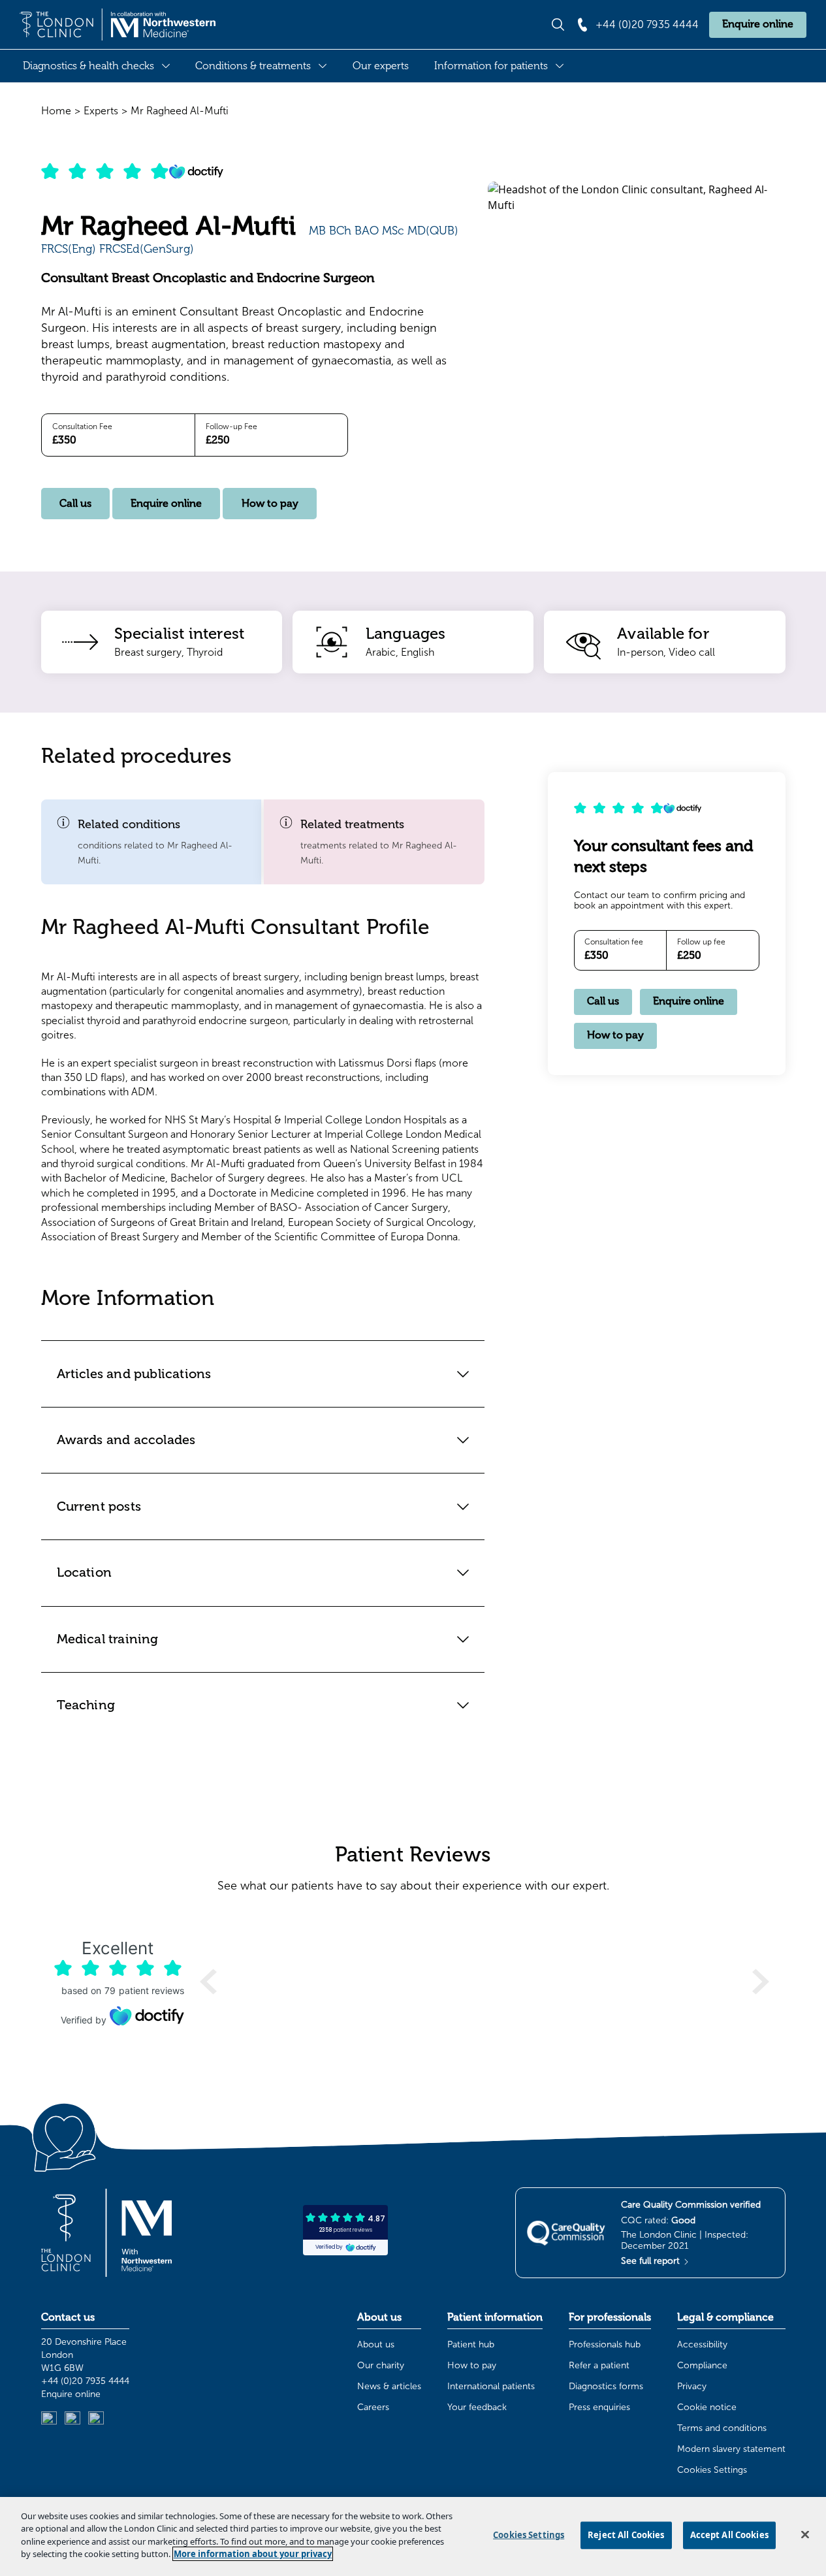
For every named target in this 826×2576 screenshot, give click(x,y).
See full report (652, 2261)
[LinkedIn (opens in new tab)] (49, 2419)
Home (56, 111)
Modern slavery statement (731, 2449)
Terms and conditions (722, 2428)
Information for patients (491, 66)
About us (376, 2344)
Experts (101, 111)
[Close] (805, 2535)
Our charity (381, 2365)
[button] (151, 842)
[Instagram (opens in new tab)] (72, 2419)
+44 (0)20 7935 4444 (85, 2381)
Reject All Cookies (626, 2535)
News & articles (389, 2386)
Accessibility (702, 2344)
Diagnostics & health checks (88, 66)
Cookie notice (707, 2407)
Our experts (381, 66)
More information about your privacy (253, 2554)
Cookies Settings (712, 2470)
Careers (373, 2407)
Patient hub (471, 2344)
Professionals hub (605, 2344)
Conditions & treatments (253, 66)
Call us (75, 504)
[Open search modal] (558, 24)
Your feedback (477, 2407)
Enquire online (758, 24)
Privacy (692, 2386)
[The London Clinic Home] (118, 25)
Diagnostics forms (606, 2386)
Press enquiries (599, 2407)
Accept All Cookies (729, 2535)
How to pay (270, 504)
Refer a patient (599, 2365)
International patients (491, 2386)
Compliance (702, 2365)
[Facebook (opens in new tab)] (96, 2419)
